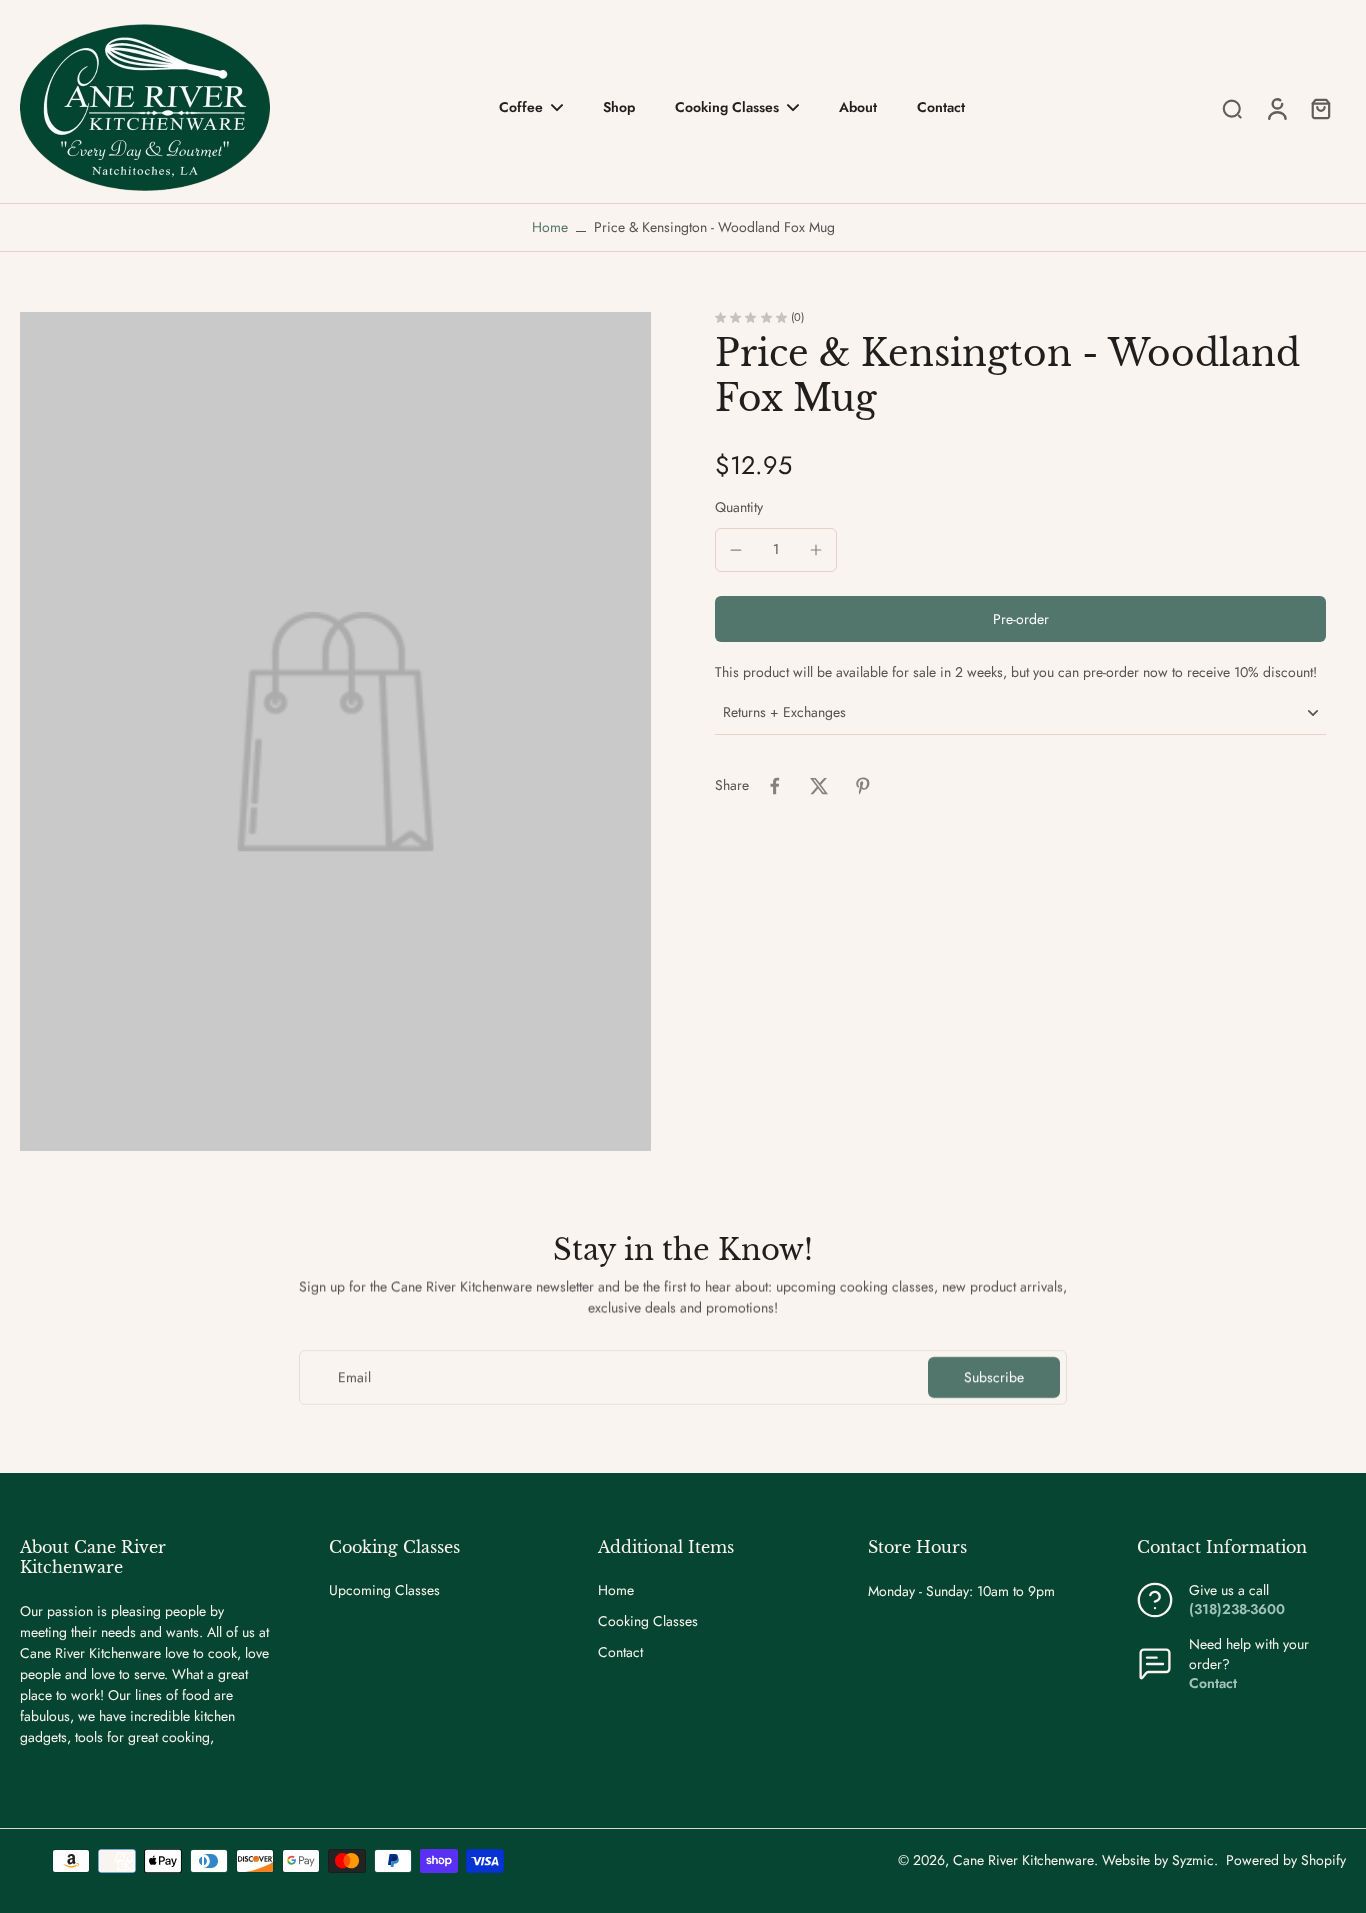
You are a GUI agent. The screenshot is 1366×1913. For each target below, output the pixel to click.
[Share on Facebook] (775, 786)
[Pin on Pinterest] (863, 786)
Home (550, 227)
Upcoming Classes (384, 1590)
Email (354, 1377)
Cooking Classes (648, 1621)
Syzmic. (1195, 1860)
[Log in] (1276, 107)
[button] (1020, 620)
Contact (620, 1652)
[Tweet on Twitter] (819, 786)
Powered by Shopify (1286, 1860)
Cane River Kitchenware (1023, 1860)
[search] (1232, 108)
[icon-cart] (1320, 108)
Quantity (739, 508)
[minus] (736, 550)
